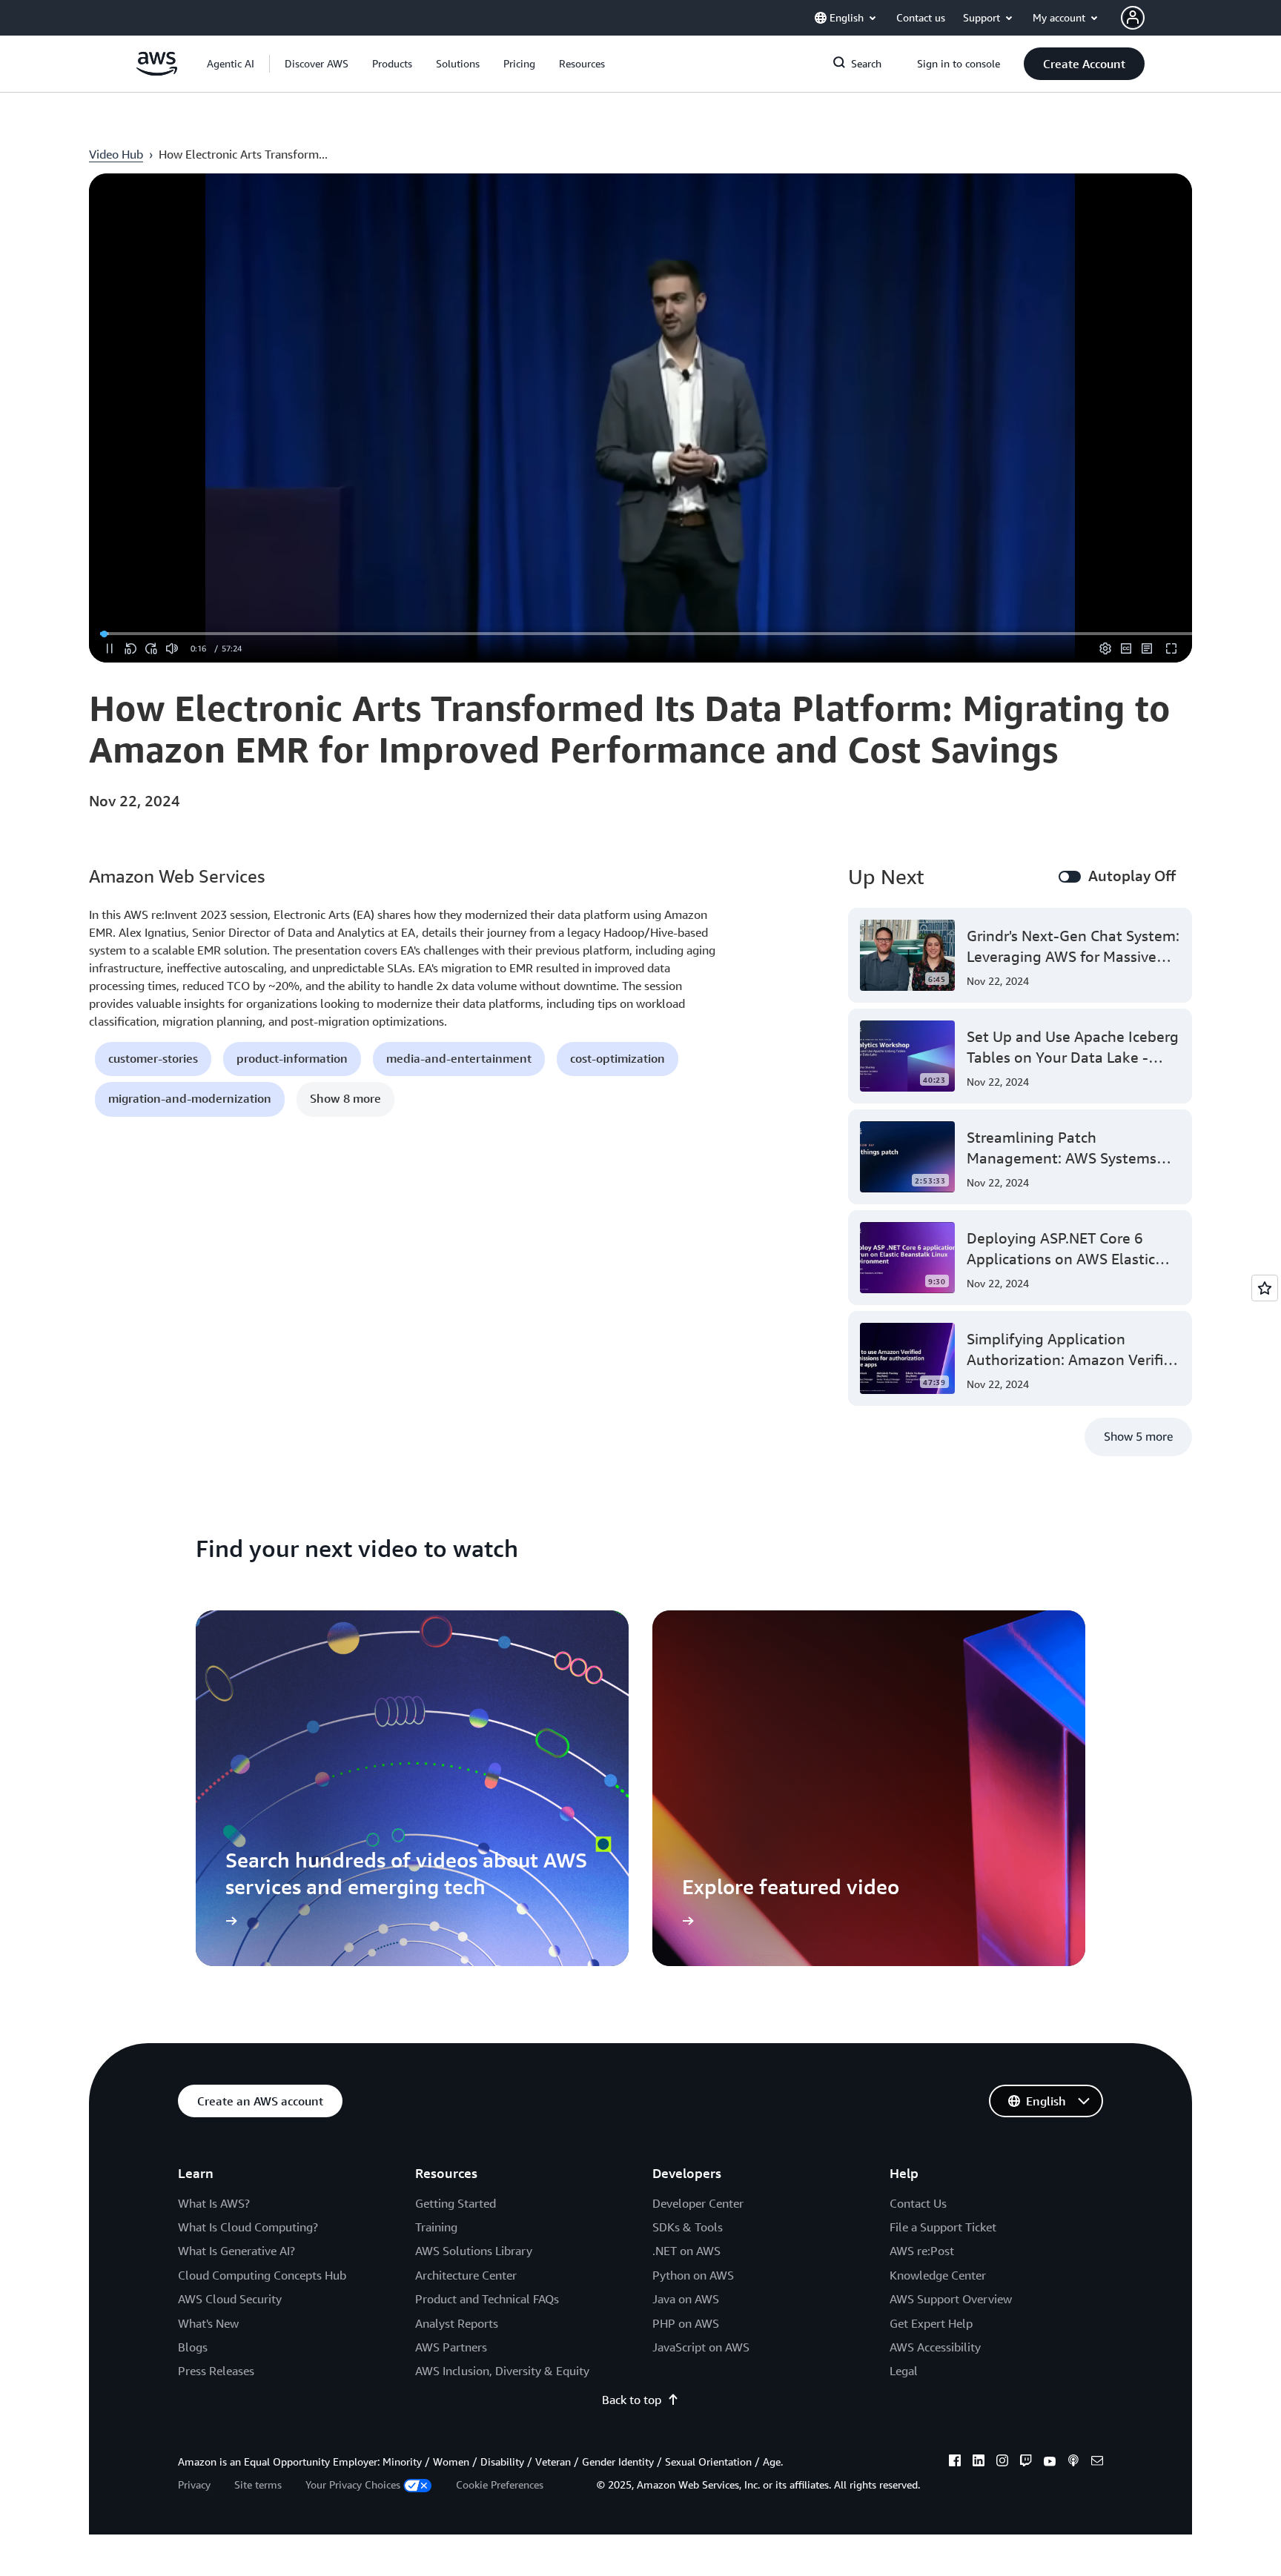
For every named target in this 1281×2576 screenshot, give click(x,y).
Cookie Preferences (500, 2484)
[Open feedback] (1265, 1288)
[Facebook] (955, 2463)
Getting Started (456, 2203)
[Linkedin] (979, 2463)
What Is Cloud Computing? (248, 2227)
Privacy (194, 2484)
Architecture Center (466, 2275)
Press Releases (216, 2371)
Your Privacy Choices (353, 2484)
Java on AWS (686, 2299)
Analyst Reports (457, 2323)
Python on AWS (693, 2275)
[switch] (1070, 877)
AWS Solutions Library (474, 2251)
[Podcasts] (1073, 2463)
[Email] (1097, 2463)
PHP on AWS (686, 2323)
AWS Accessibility (935, 2347)
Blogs (193, 2347)
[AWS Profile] (1133, 18)
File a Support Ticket (943, 2227)
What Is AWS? (214, 2203)
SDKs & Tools (688, 2227)
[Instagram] (1002, 2463)
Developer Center (698, 2203)
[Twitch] (1026, 2463)
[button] (317, 64)
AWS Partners (451, 2347)
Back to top (632, 2400)
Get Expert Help (931, 2323)
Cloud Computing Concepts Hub (262, 2275)
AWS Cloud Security (230, 2299)
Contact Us (918, 2203)
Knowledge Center (938, 2275)
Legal (904, 2371)
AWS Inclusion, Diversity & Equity (502, 2371)
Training (436, 2227)
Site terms (258, 2484)
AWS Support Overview (951, 2299)
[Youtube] (1050, 2463)
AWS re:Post (922, 2251)
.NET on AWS (686, 2251)
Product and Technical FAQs (487, 2299)
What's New (208, 2323)
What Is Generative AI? (236, 2251)
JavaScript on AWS (701, 2347)
